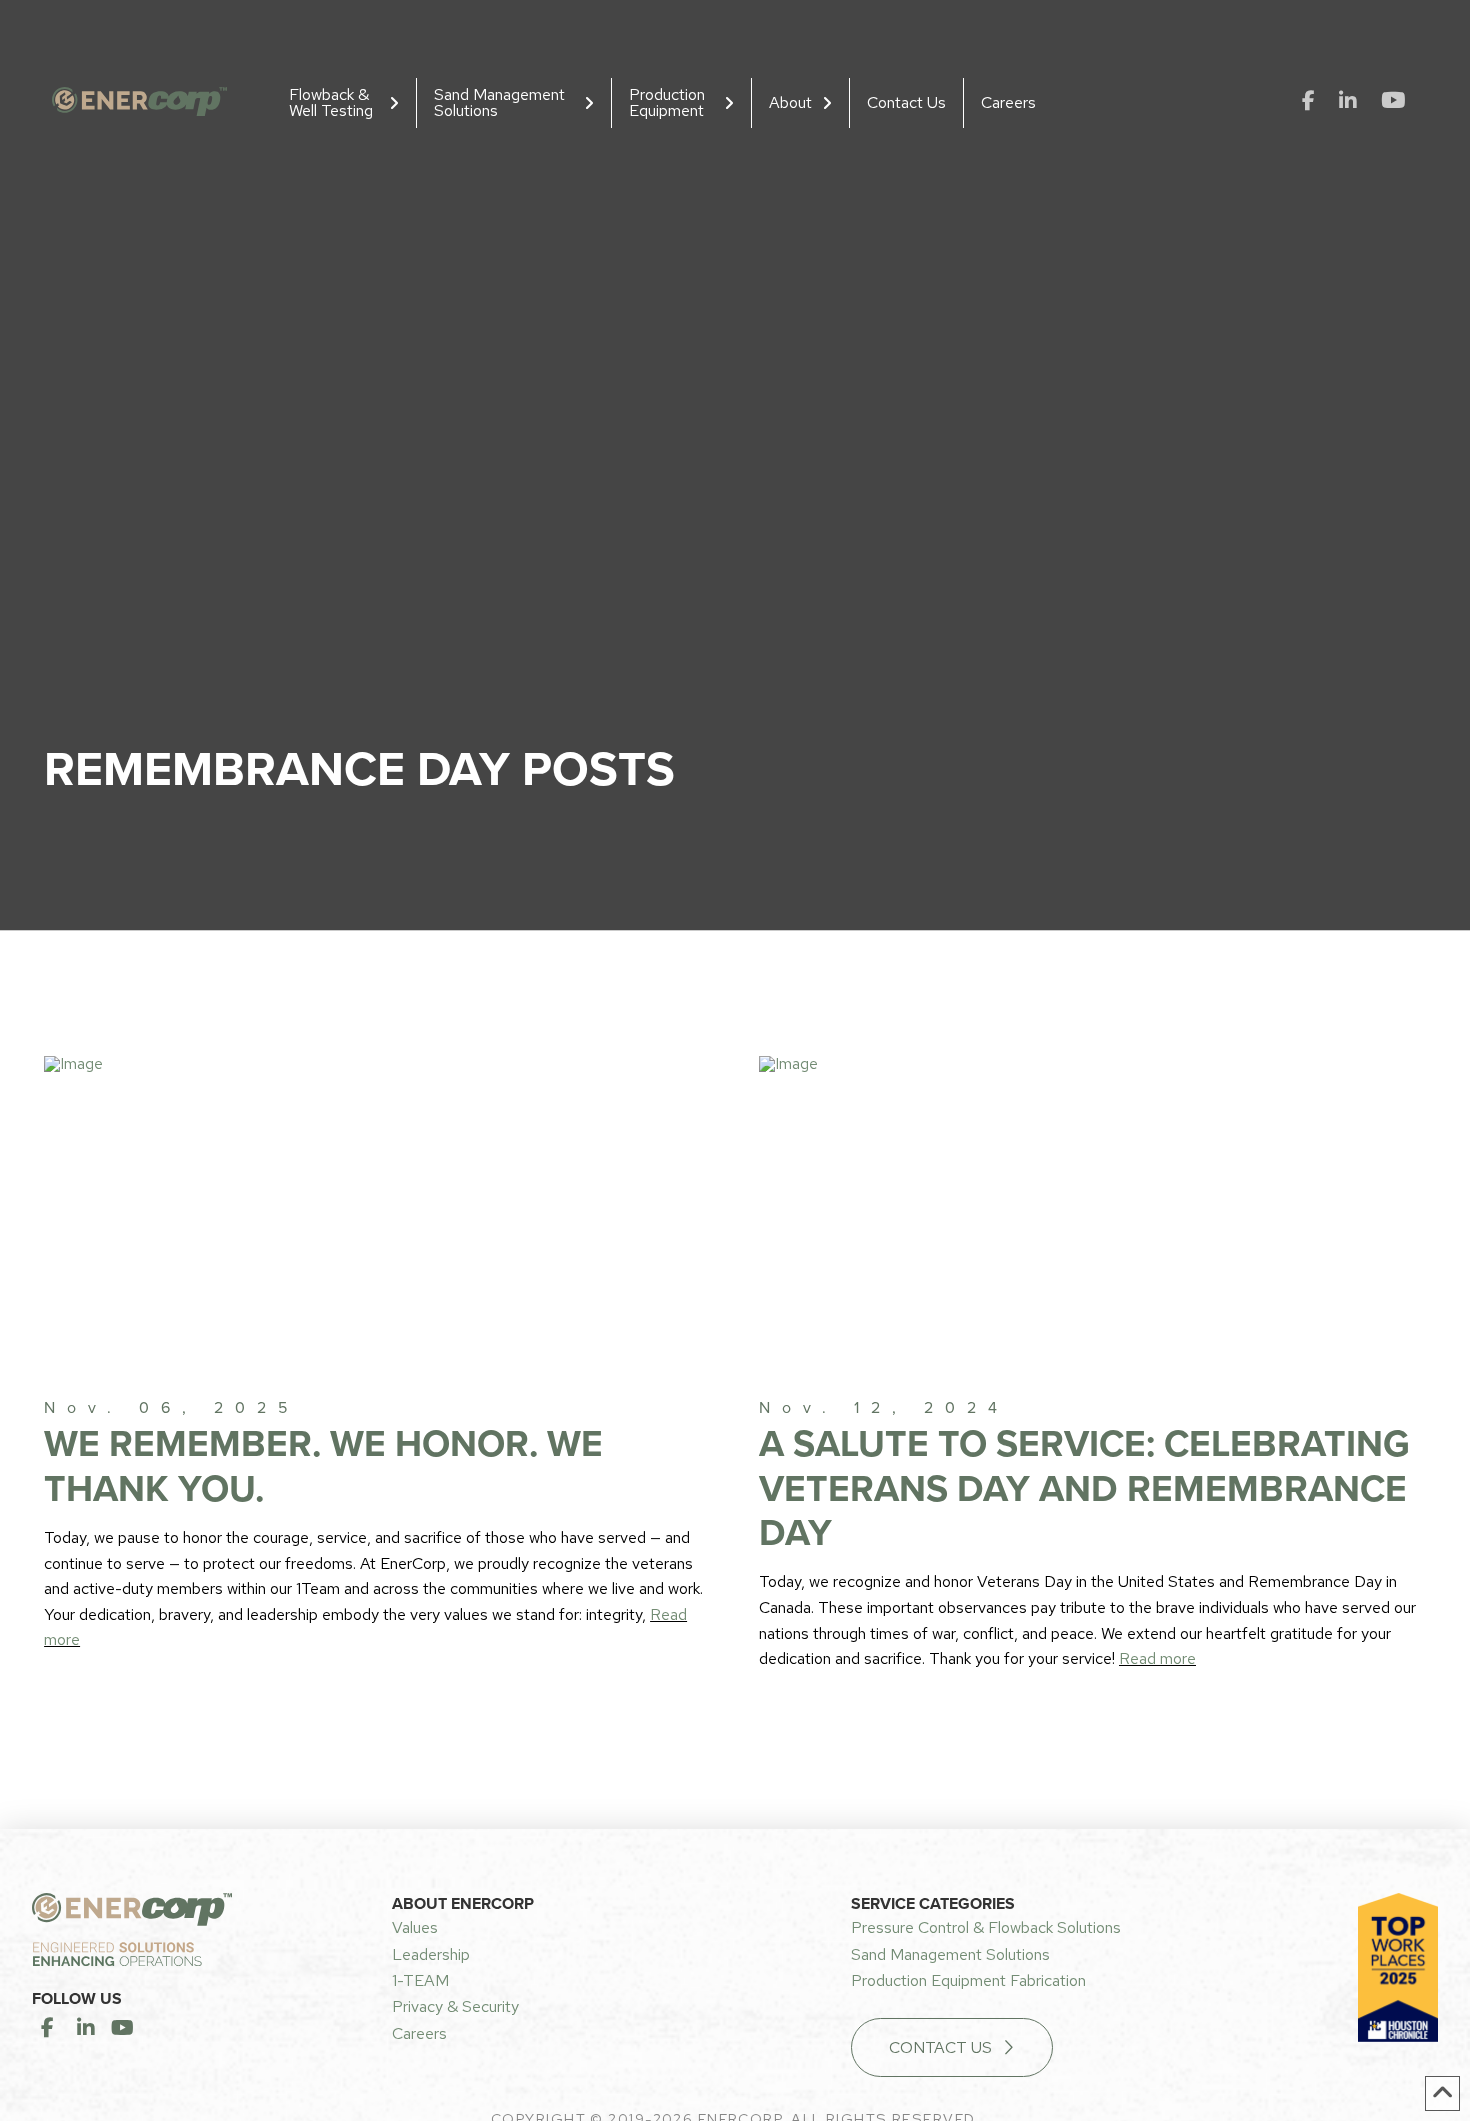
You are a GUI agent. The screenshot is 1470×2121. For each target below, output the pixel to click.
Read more (1157, 1658)
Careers (419, 2033)
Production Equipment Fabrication (968, 1980)
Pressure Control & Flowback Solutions (986, 1927)
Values (415, 1927)
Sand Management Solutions (950, 1954)
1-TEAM (420, 1980)
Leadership (431, 1954)
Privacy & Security (455, 2006)
